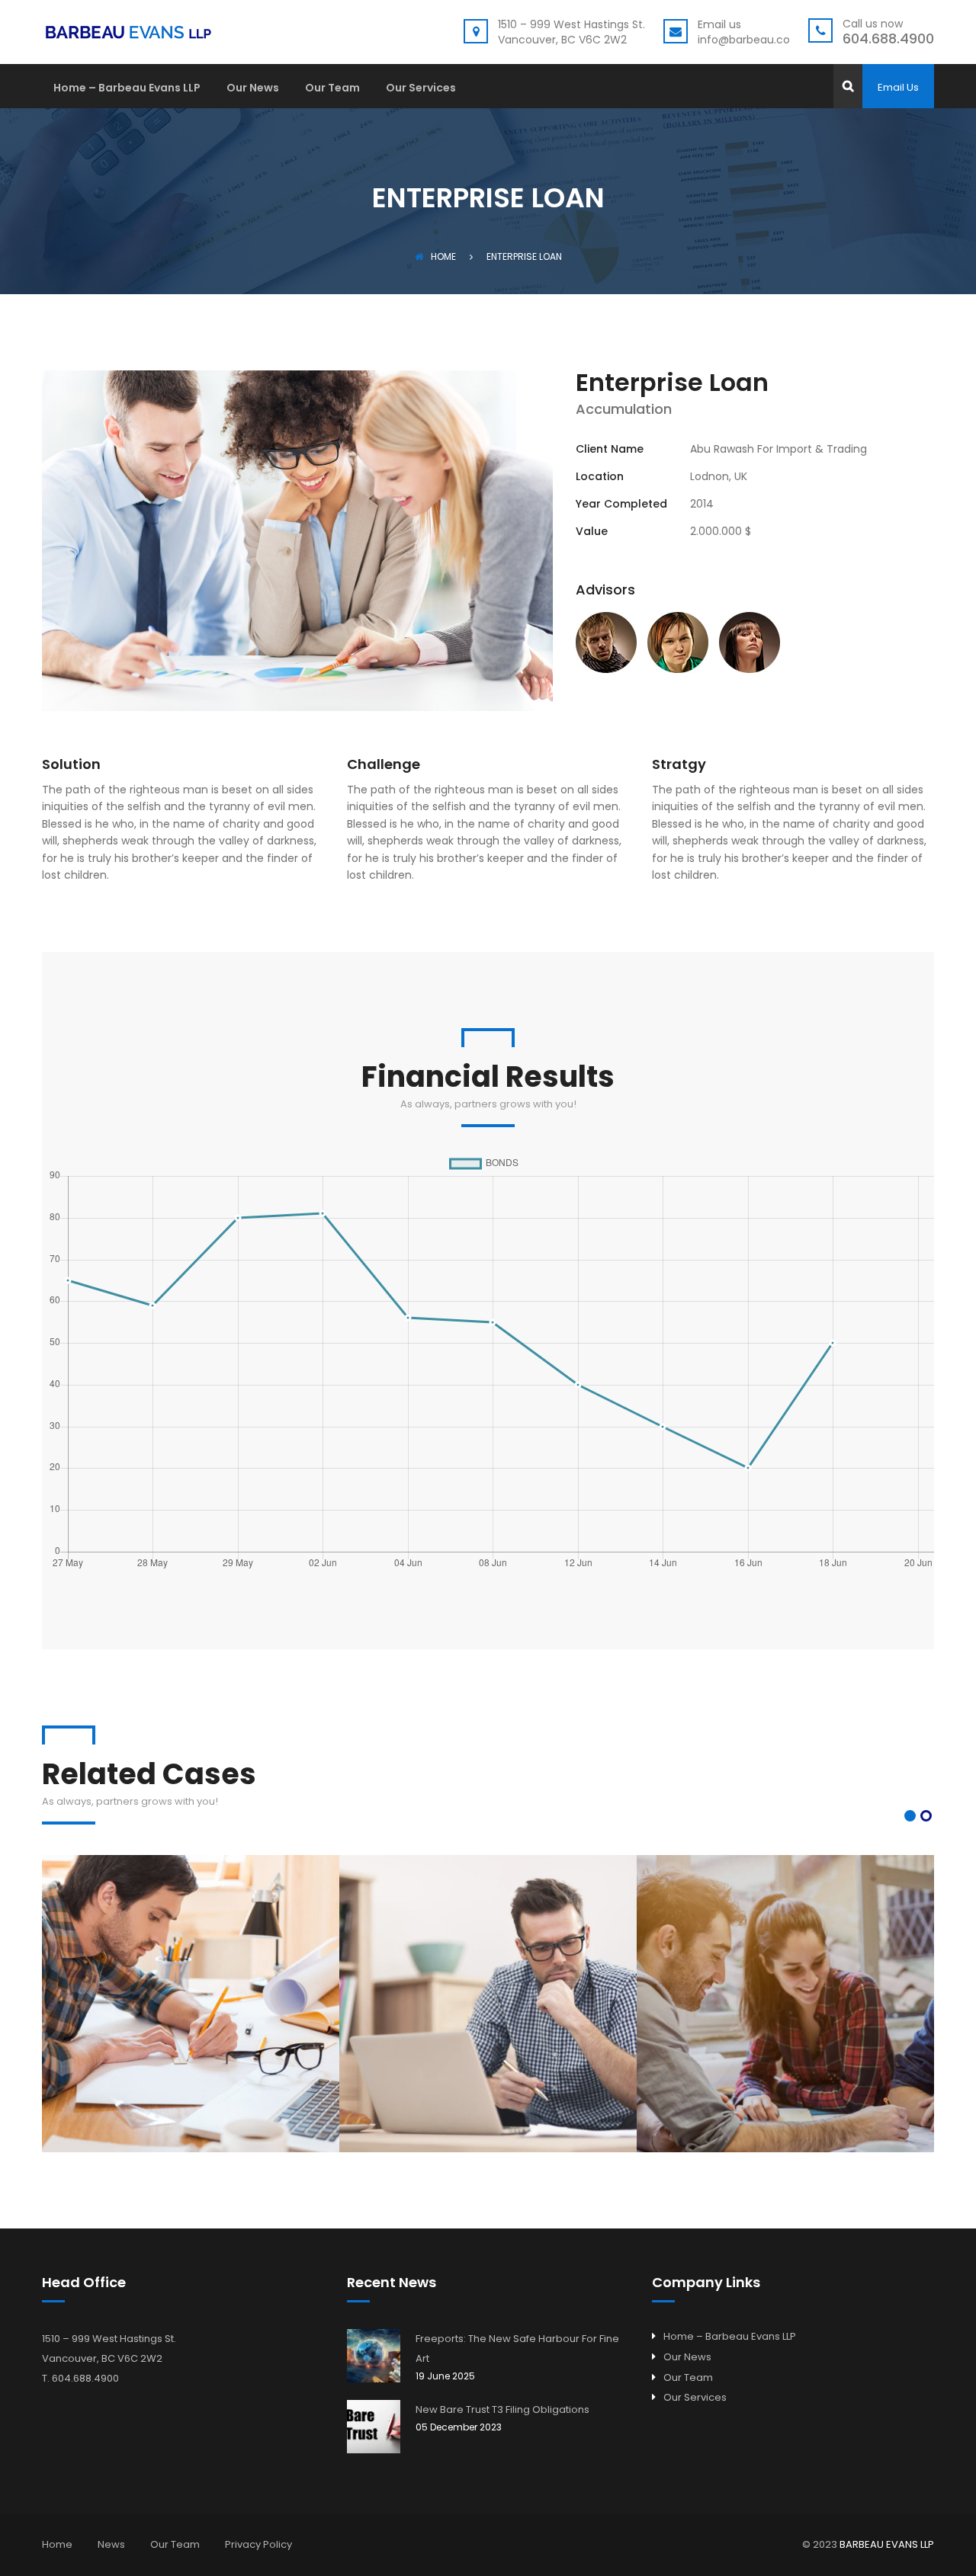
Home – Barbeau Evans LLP (127, 89)
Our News (253, 89)
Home (443, 256)
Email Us (898, 87)
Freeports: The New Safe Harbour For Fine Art (517, 2349)
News (111, 2544)
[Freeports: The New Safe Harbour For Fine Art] (374, 2356)
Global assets (191, 1981)
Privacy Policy (258, 2544)
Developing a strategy (488, 1981)
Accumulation (191, 2027)
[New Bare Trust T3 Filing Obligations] (374, 2427)
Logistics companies (785, 1981)
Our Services (421, 89)
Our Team (332, 89)
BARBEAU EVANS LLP (887, 2544)
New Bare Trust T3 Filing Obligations (502, 2409)
